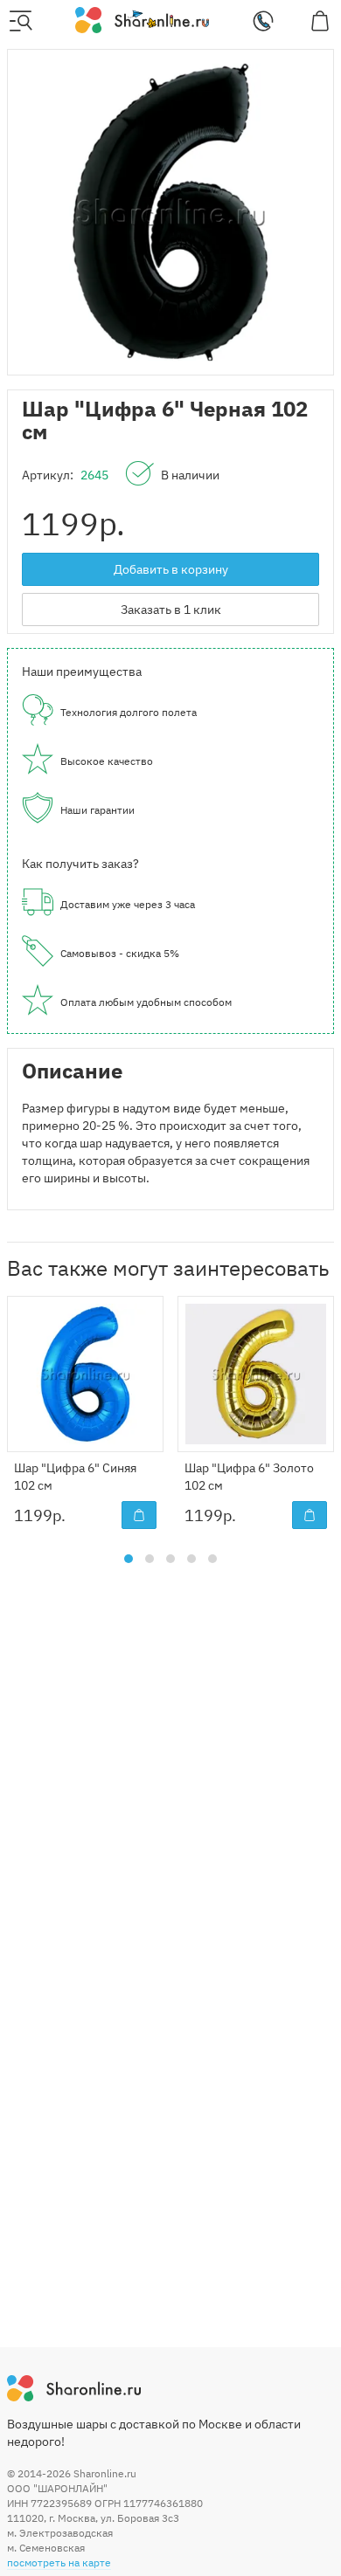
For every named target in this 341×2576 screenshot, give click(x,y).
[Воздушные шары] (142, 19)
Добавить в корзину (171, 569)
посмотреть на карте (59, 2562)
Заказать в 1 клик (171, 610)
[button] (129, 1559)
